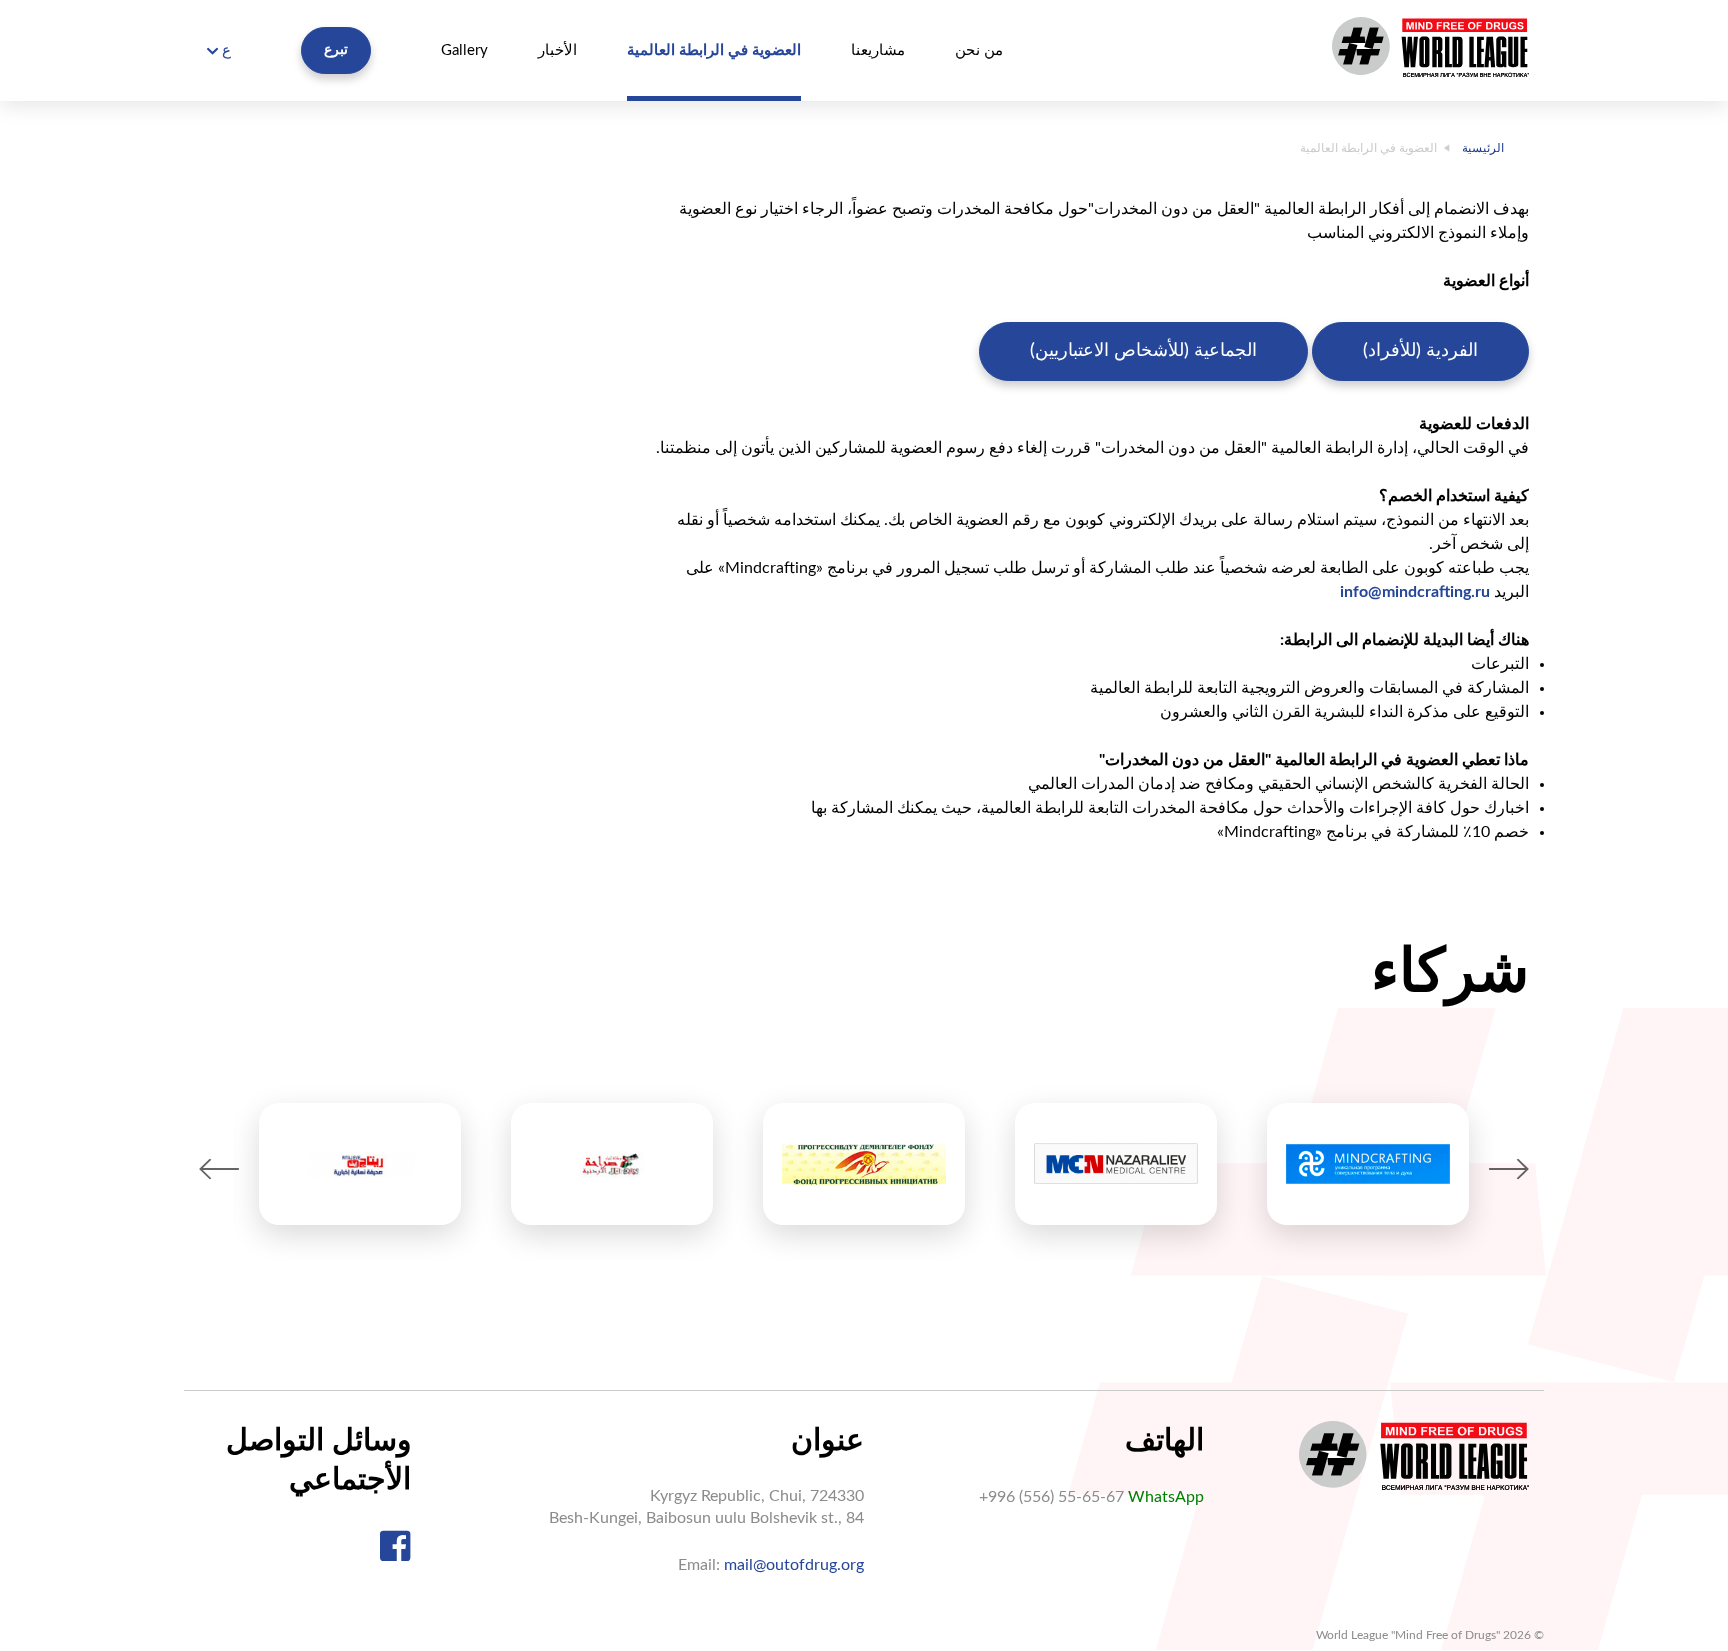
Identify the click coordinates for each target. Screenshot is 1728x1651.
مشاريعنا (878, 50)
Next (1509, 1169)
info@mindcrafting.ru (1415, 592)
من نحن (979, 50)
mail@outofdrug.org (794, 1565)
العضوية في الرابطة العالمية (714, 50)
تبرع (336, 50)
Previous (219, 1169)
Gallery (464, 50)
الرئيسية (1483, 148)
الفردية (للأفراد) (1420, 351)
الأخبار (557, 50)
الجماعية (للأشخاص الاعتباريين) (1143, 351)
